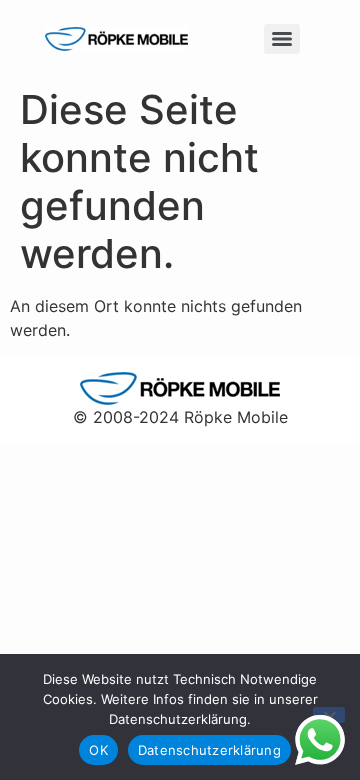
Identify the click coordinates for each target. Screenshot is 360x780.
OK (98, 750)
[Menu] (282, 39)
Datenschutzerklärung (209, 750)
